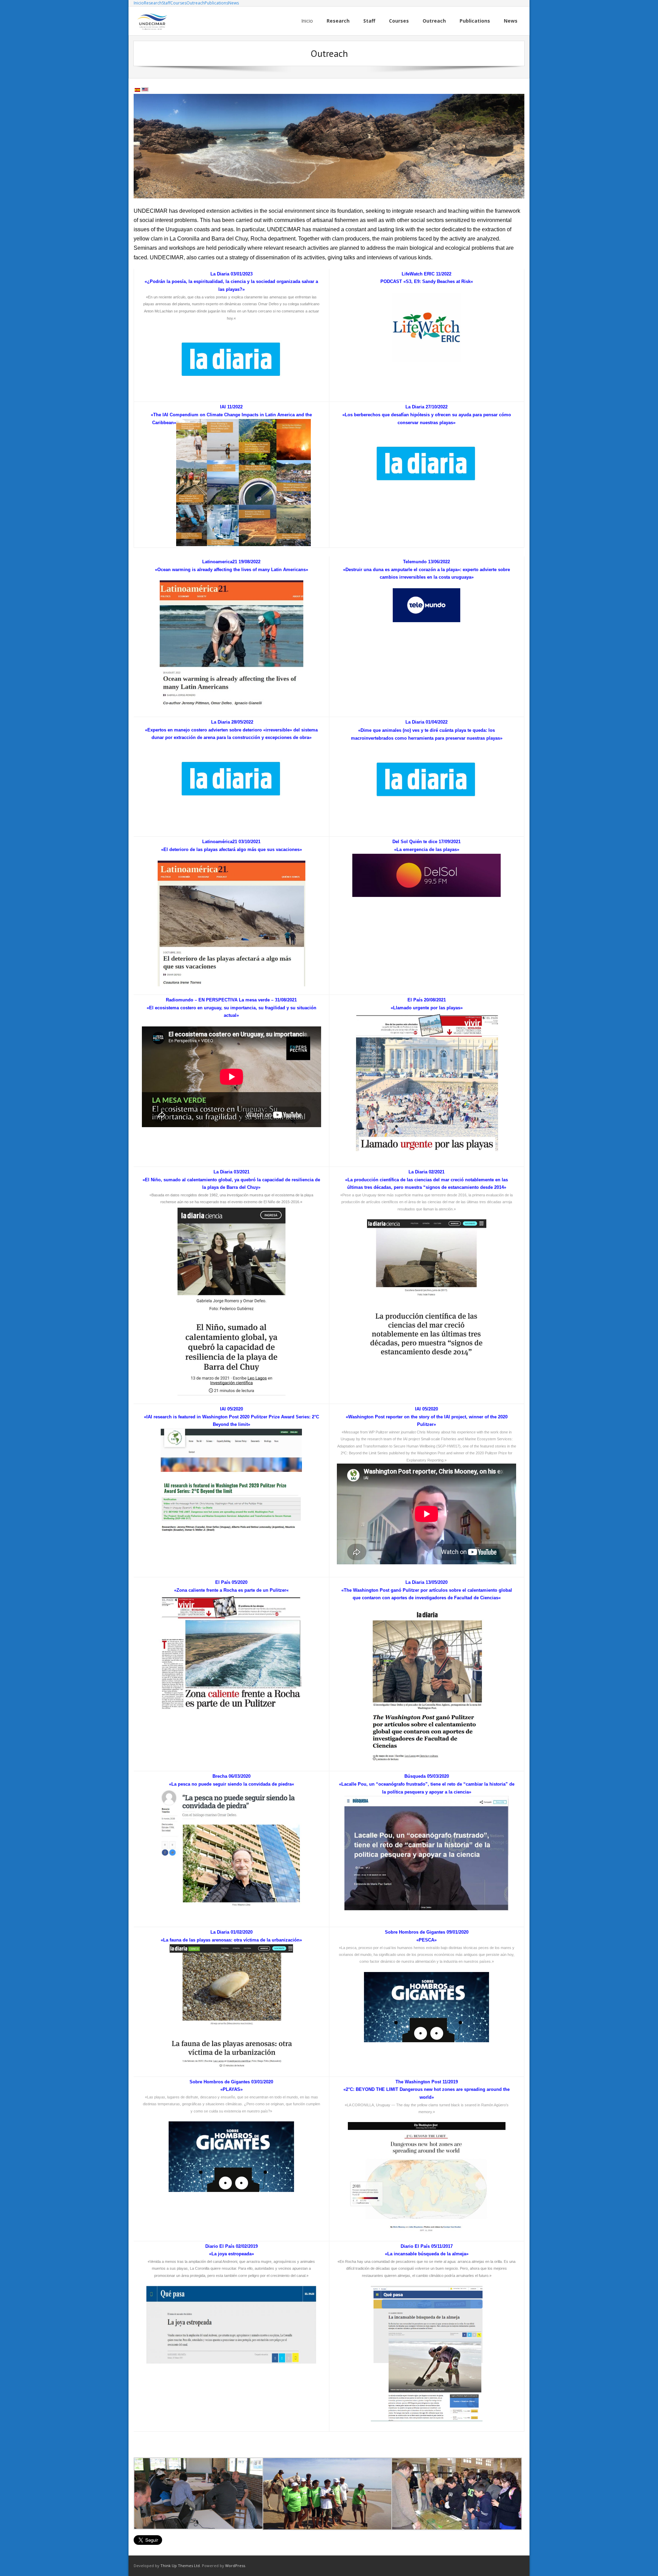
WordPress (235, 2566)
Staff (166, 3)
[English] (145, 90)
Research (153, 3)
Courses (178, 3)
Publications (216, 3)
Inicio (139, 3)
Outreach (196, 3)
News (234, 3)
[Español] (137, 90)
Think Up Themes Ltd (180, 2566)
